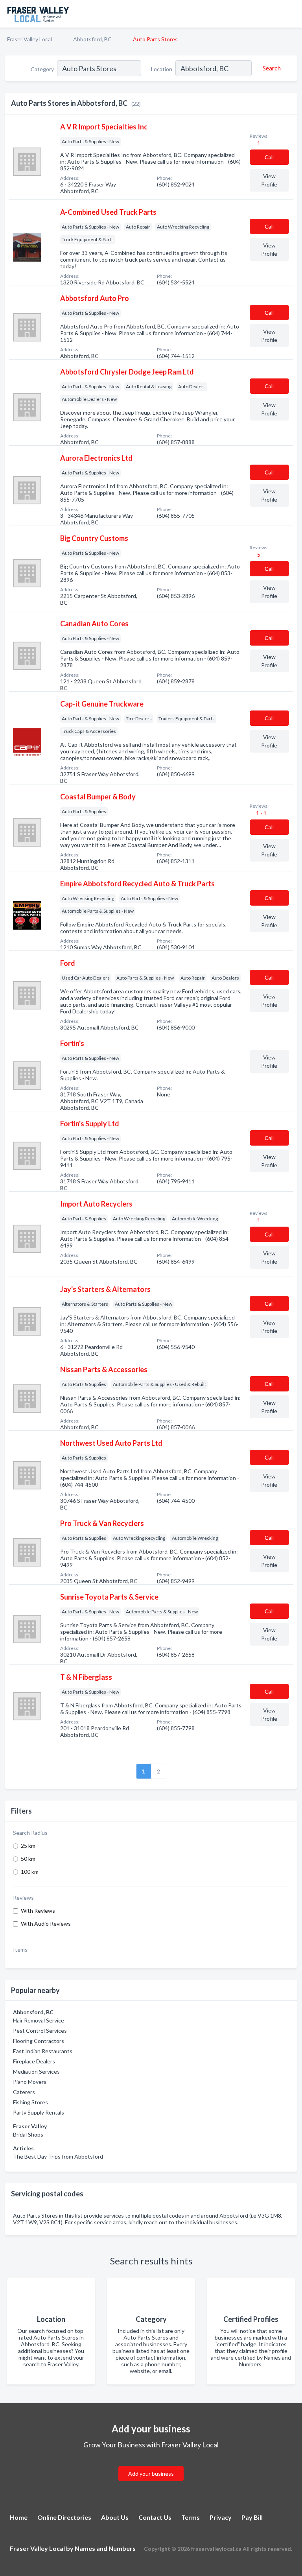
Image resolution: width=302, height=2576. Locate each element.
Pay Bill (252, 2517)
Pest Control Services (40, 2031)
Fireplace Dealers (34, 2061)
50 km (28, 1859)
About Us (115, 2517)
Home (19, 2517)
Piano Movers (30, 2082)
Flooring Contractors (39, 2041)
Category (42, 69)
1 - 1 (261, 813)
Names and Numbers (105, 2548)
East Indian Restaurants (43, 2051)
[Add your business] (151, 2464)
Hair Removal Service (39, 2020)
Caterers (24, 2092)
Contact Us (155, 2517)
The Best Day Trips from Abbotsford (58, 2156)
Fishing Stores (30, 2102)
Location (162, 69)
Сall (269, 157)
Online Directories (64, 2517)
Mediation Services (36, 2071)
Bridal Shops (28, 2134)
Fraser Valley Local (29, 39)
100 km (30, 1872)
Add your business (151, 2474)
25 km (28, 1846)
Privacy (221, 2517)
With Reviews (38, 1911)
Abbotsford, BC (92, 39)
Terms (191, 2517)
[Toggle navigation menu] (291, 14)
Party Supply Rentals (39, 2112)
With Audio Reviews (46, 1924)
